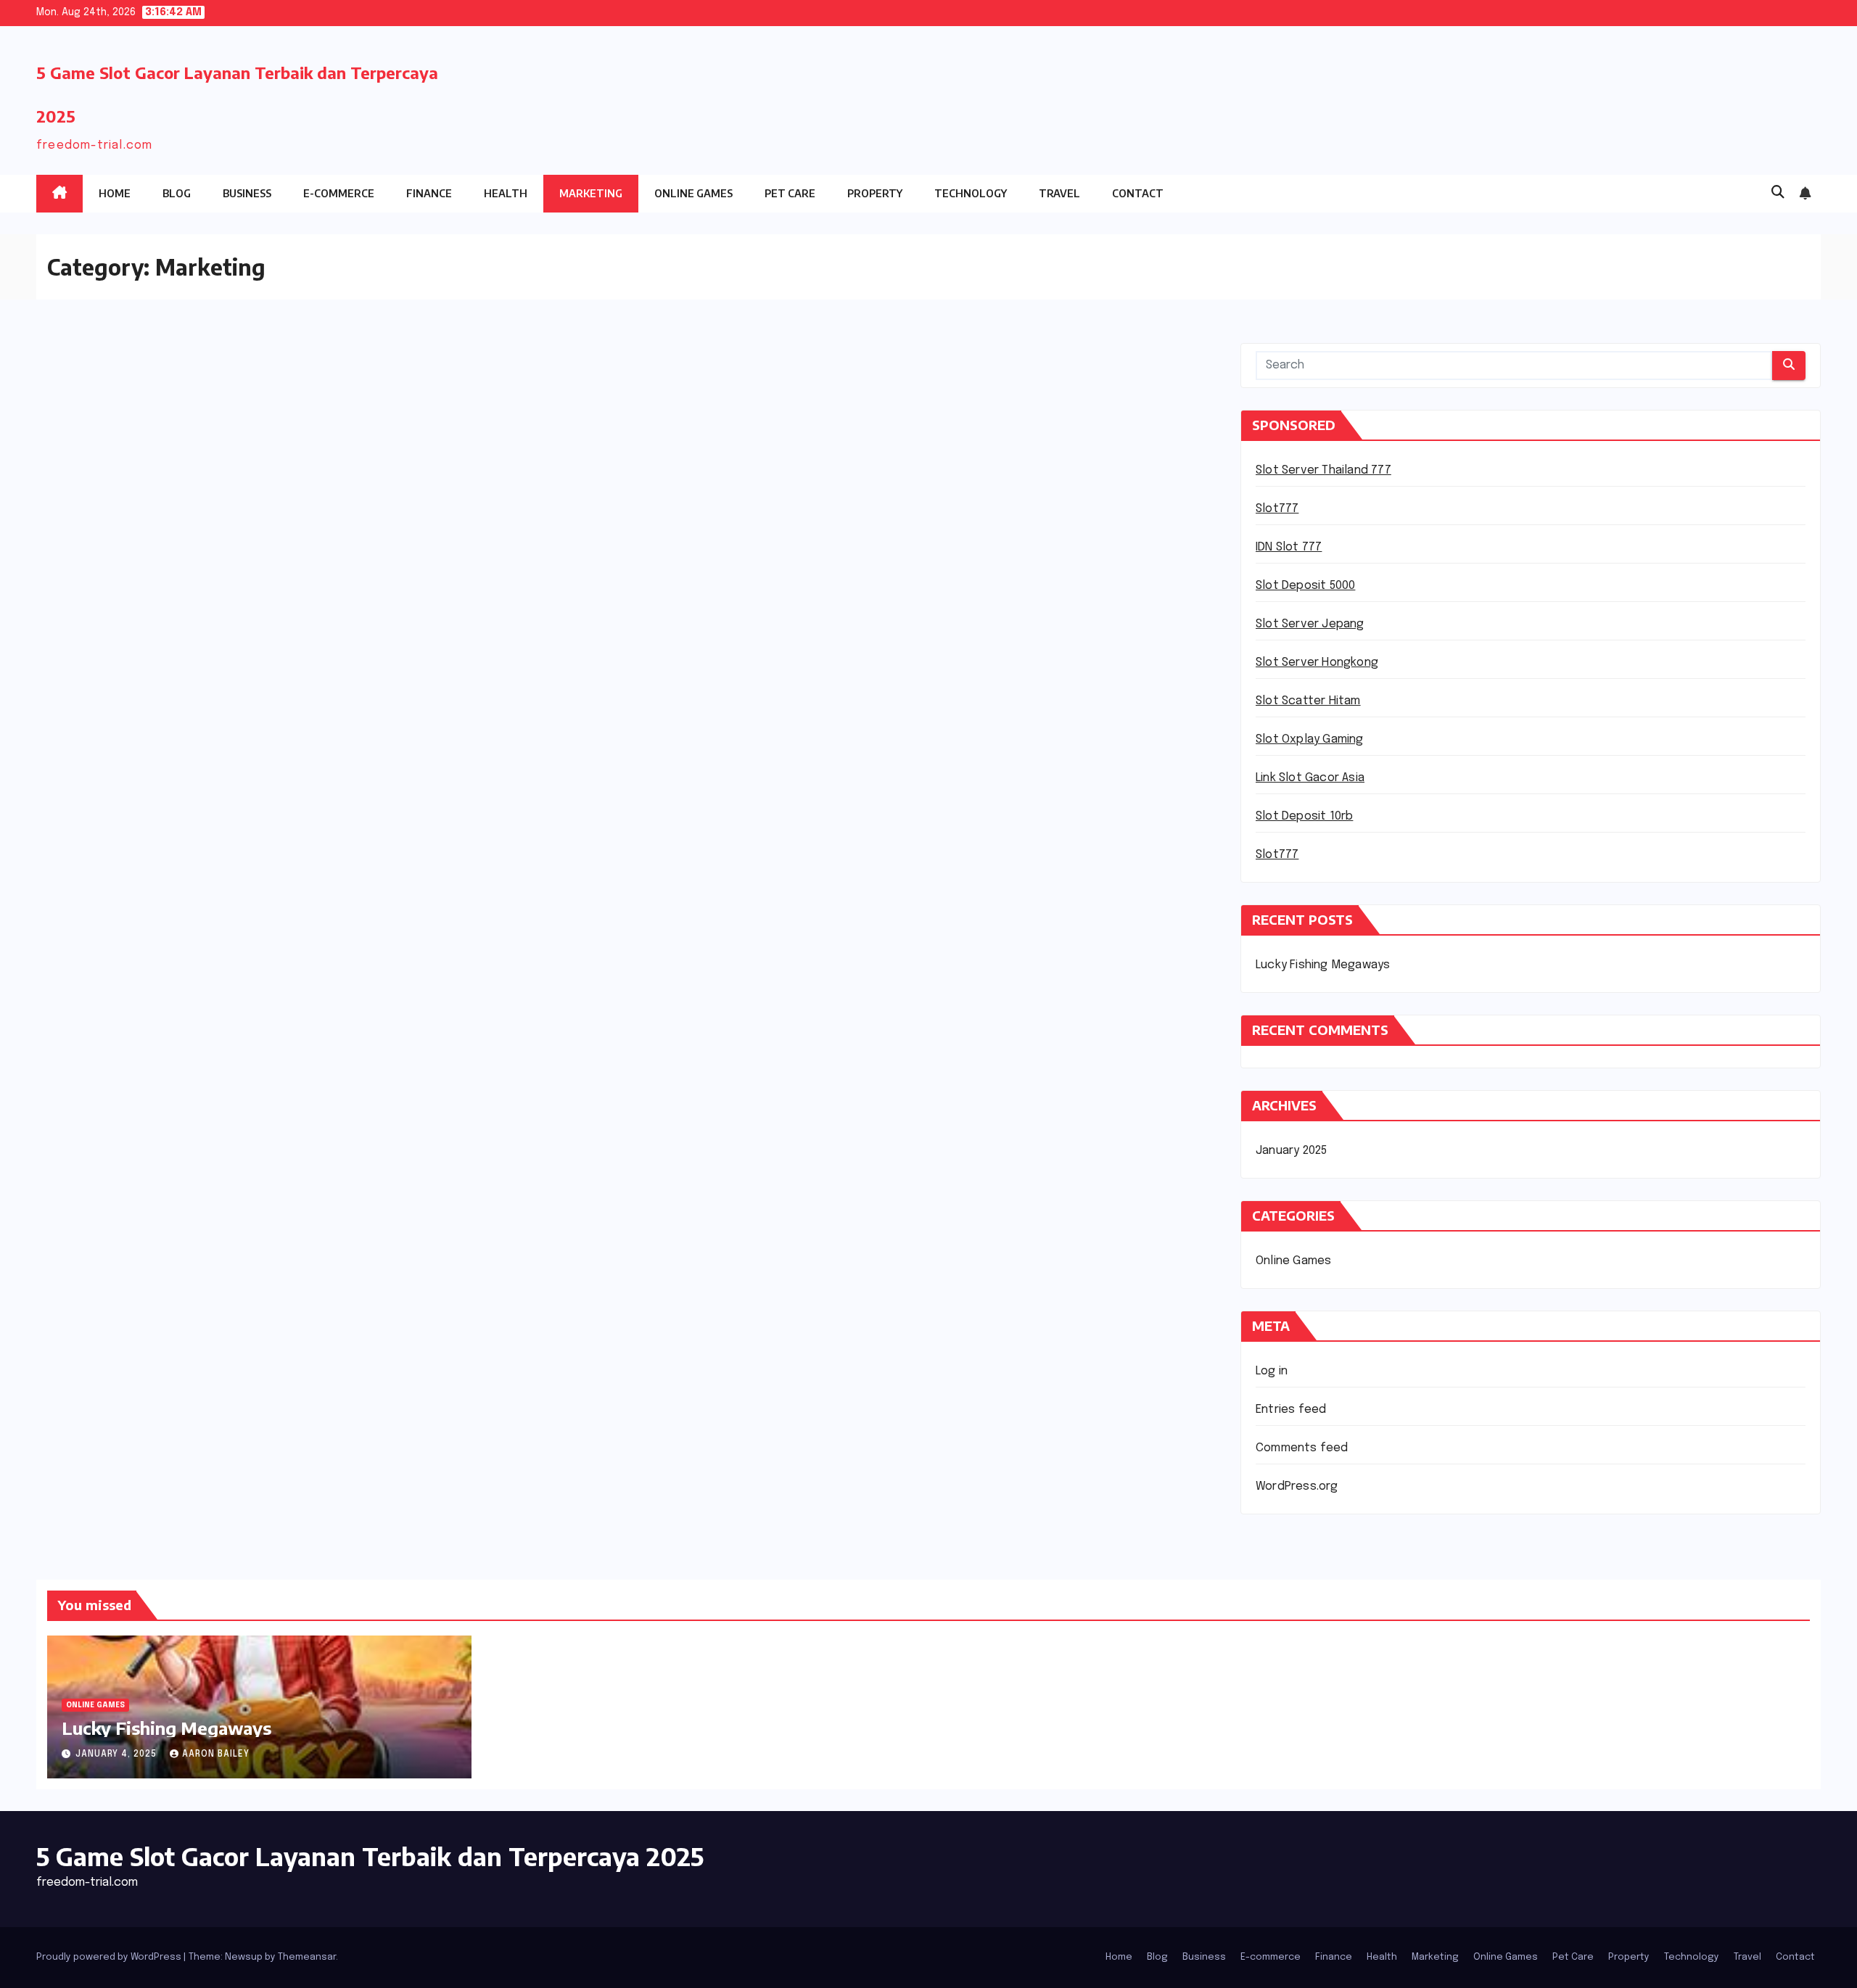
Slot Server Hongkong (1317, 663)
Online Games (693, 193)
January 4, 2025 (118, 1754)
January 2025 (1291, 1151)
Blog (177, 193)
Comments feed (1302, 1448)
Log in (1272, 1371)
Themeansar (307, 1957)
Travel (1059, 193)
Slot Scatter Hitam (1308, 701)
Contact (1138, 193)
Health (506, 193)
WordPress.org (1297, 1486)
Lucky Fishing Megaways (1323, 965)
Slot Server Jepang (1310, 624)
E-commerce (339, 193)
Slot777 (1277, 509)
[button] (1778, 193)
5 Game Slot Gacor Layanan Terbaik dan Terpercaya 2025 (370, 1856)
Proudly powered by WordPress (110, 1957)
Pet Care (790, 193)
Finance (429, 193)
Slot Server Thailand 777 (1323, 470)
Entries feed (1291, 1410)
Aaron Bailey (216, 1754)
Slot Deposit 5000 (1305, 586)
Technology (971, 193)
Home (115, 193)
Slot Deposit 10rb (1304, 816)
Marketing (591, 193)
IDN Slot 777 (1289, 547)
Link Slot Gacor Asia (1310, 778)
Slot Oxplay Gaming (1310, 739)
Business (247, 193)
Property (875, 193)
